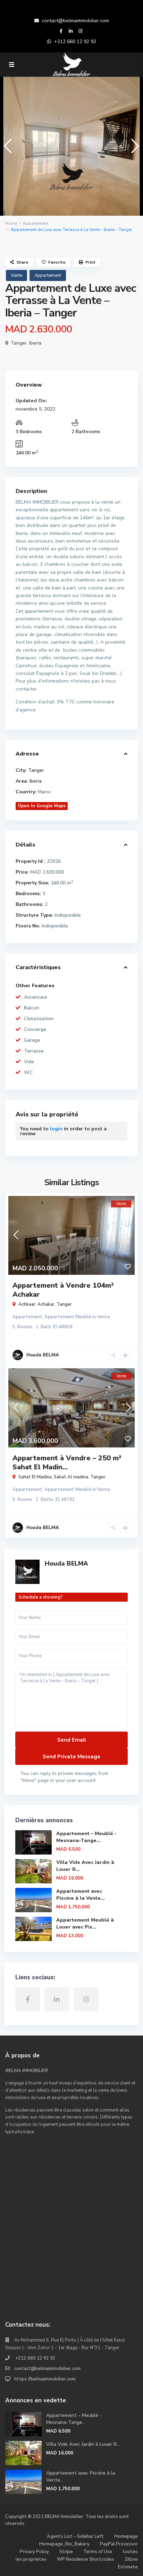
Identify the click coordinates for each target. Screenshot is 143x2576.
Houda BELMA (66, 1563)
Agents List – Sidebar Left (75, 2536)
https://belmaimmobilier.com (45, 2379)
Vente (16, 275)
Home (11, 223)
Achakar (46, 1304)
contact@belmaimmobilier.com (75, 21)
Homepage (126, 2536)
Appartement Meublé (68, 1317)
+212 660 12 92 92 (75, 42)
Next (133, 149)
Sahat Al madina (71, 1477)
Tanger (19, 343)
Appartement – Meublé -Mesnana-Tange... (86, 1837)
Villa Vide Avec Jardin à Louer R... (83, 2444)
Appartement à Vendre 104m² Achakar (63, 1290)
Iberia (35, 343)
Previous (6, 149)
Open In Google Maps (42, 806)
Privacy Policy (34, 2552)
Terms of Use (98, 2552)
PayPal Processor (119, 2544)
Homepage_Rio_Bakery (64, 2544)
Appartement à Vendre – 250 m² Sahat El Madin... (67, 1463)
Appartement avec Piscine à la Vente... (81, 1895)
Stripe (66, 2552)
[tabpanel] (71, 146)
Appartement (35, 223)
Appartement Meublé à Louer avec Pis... (85, 1923)
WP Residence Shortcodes (86, 2559)
